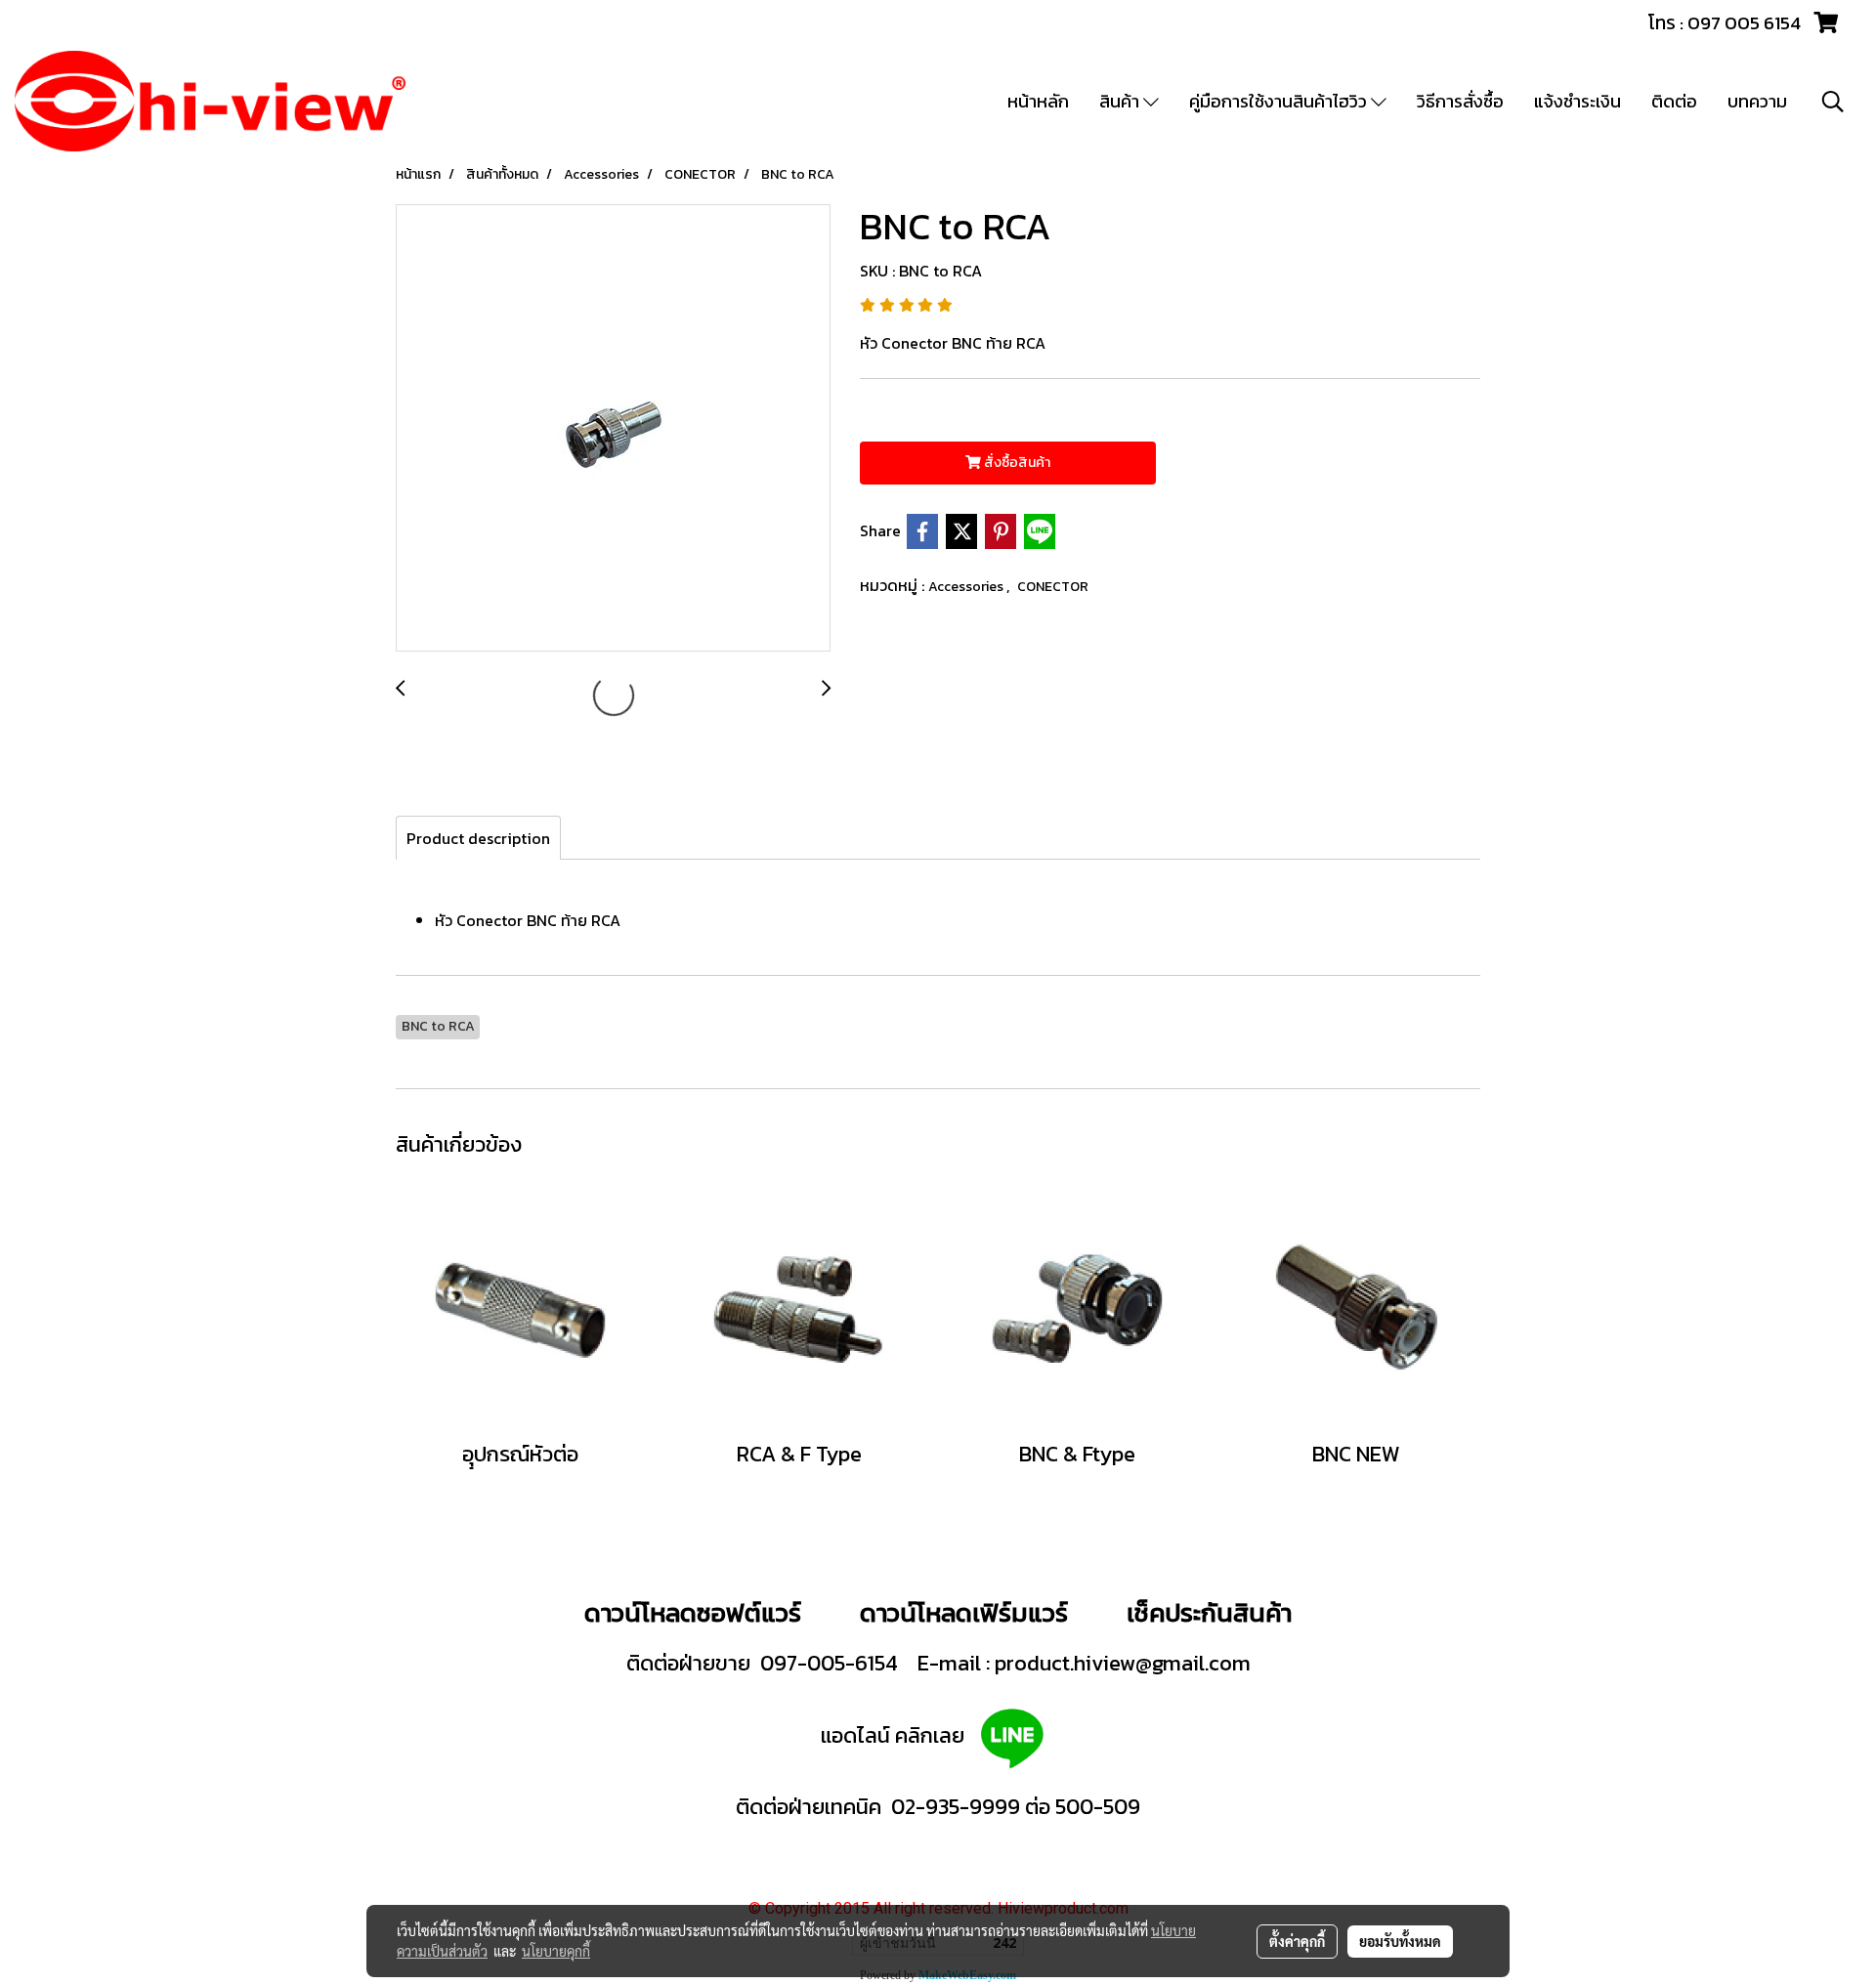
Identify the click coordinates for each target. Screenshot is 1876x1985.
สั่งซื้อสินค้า (1016, 463)
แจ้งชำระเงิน (1578, 101)
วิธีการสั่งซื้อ (1460, 101)
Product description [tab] (478, 838)
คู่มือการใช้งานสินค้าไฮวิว (1280, 101)
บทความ (1757, 101)
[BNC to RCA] (613, 429)
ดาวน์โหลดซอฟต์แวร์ (693, 1612)
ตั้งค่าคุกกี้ (1297, 1941)
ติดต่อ (1674, 101)
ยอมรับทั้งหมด (1400, 1941)
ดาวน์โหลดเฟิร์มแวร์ (967, 1612)
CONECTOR (1053, 587)
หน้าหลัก (1038, 101)
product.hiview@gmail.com (1123, 1663)
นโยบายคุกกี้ (556, 1951)
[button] (1833, 102)
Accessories (967, 587)
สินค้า (1121, 101)
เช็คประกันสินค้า (1209, 1612)
